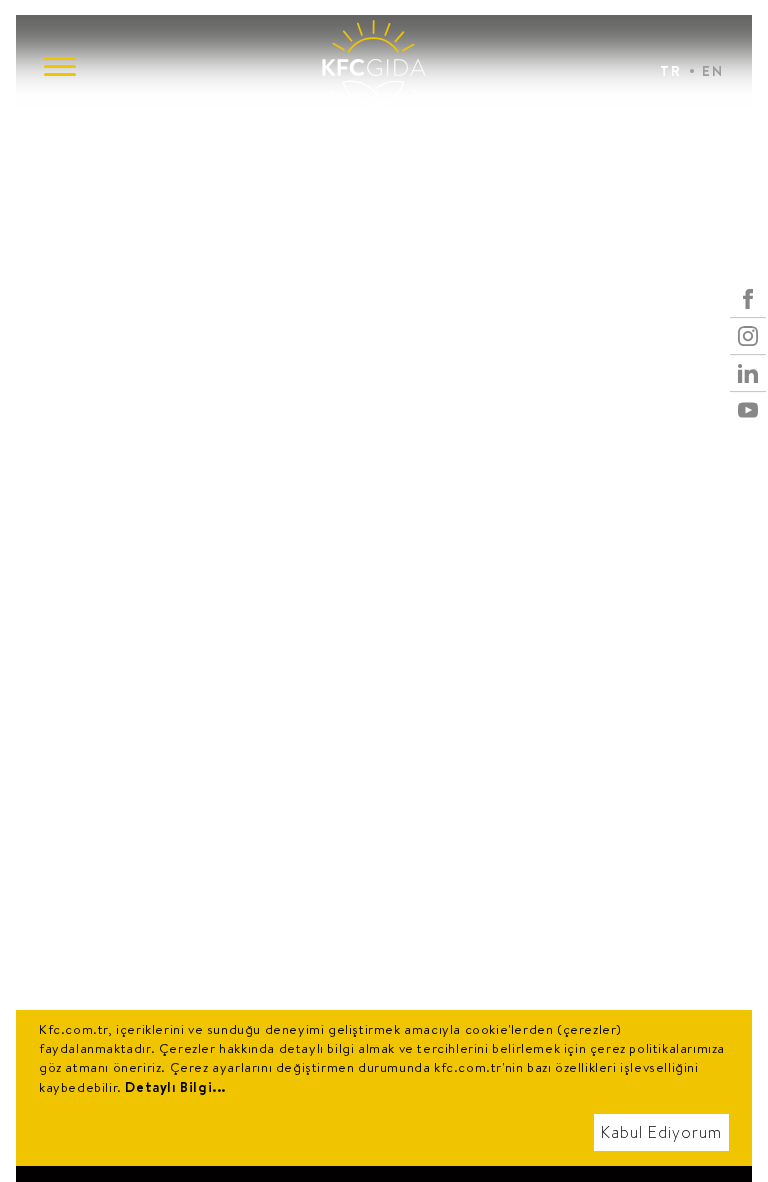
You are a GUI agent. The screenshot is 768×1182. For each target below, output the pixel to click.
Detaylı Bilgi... (175, 1087)
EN (713, 71)
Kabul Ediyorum (661, 1132)
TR (671, 71)
